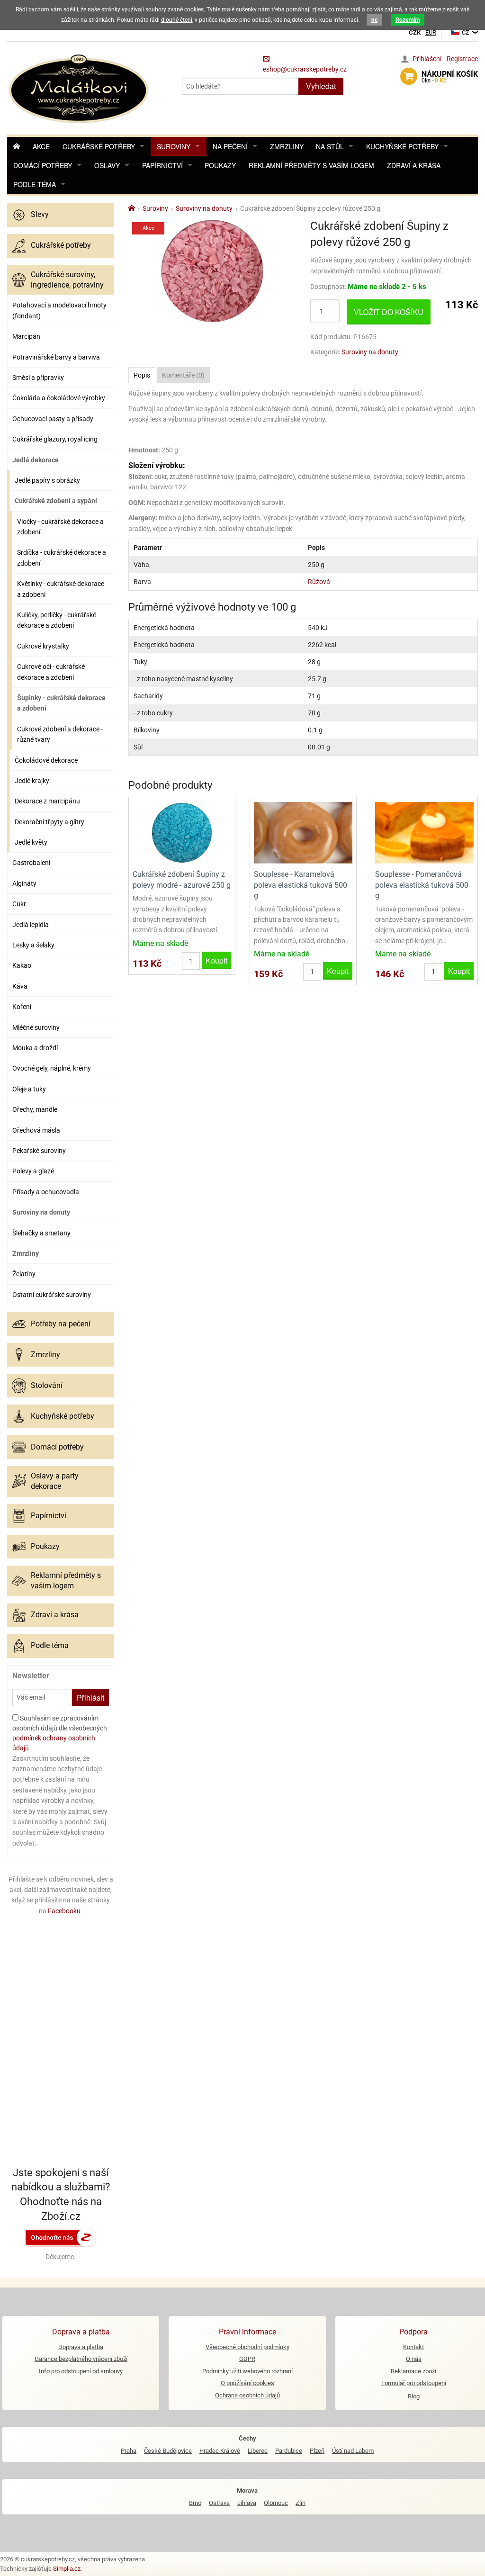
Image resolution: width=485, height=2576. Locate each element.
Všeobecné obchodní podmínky (247, 2347)
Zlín (301, 2503)
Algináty (24, 883)
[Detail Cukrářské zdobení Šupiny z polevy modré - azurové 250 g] (182, 832)
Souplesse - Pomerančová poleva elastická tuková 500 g (422, 885)
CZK (415, 32)
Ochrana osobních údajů (247, 2395)
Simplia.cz (67, 2569)
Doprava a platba (81, 2347)
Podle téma (35, 184)
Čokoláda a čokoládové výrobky (59, 398)
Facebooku (64, 1911)
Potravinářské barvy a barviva (56, 357)
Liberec (258, 2451)
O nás (414, 2359)
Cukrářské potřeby (99, 146)
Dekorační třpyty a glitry (49, 822)
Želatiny (24, 1274)
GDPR (247, 2359)
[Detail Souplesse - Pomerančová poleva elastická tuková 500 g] (424, 832)
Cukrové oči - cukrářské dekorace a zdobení (51, 672)
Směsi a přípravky (38, 378)
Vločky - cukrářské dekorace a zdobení (60, 527)
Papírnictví (162, 165)
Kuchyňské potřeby (402, 146)
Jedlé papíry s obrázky (47, 480)
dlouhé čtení (177, 20)
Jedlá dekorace (36, 460)
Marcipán (26, 336)
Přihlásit (90, 1698)
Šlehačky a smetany (41, 1233)
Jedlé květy (31, 842)
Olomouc (276, 2503)
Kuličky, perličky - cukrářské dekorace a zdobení (57, 620)
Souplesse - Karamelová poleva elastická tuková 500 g (301, 885)
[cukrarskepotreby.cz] (80, 87)
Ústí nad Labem (353, 2451)
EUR (431, 32)
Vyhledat (321, 86)
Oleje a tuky (29, 1089)
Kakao (22, 965)
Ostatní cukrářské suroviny (52, 1295)
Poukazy (220, 165)
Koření (22, 1007)
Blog (414, 2396)
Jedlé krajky (32, 781)
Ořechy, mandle (35, 1109)
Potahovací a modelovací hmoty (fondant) (59, 310)
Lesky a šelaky (33, 945)
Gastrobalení (31, 863)
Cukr (19, 904)
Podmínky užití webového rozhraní (247, 2371)
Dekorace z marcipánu (47, 801)
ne (374, 20)
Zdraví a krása (414, 165)
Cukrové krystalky (43, 646)
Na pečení (230, 146)
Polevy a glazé (33, 1171)
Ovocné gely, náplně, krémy (52, 1068)
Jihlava (247, 2503)
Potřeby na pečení (61, 1324)
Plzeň (317, 2451)
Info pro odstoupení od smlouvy (81, 2371)
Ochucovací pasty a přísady (53, 419)
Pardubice (289, 2451)
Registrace (462, 59)
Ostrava (219, 2503)
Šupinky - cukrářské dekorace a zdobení (61, 703)
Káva (20, 986)
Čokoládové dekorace (46, 760)
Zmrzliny (287, 146)
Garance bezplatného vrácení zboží (81, 2359)
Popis (142, 375)
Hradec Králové (220, 2451)
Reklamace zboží (413, 2371)
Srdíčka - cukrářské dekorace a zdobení (62, 558)
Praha (129, 2451)
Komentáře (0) (183, 375)
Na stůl (330, 146)
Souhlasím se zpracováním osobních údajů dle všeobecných (60, 1733)
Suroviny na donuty (41, 1212)
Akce (41, 146)
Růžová (319, 582)
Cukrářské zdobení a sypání (56, 501)
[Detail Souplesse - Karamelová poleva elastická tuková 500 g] (303, 832)
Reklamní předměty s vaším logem (311, 165)
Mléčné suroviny (36, 1027)
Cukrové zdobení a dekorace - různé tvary (60, 734)
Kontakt (413, 2347)
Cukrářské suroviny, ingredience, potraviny (67, 280)
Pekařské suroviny (39, 1151)
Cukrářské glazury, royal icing (55, 439)
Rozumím (408, 20)
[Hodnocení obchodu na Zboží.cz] (61, 2236)
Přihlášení (427, 59)
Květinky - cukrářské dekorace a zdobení (61, 589)
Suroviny (174, 146)
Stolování (47, 1385)
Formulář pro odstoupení (414, 2383)
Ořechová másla (36, 1130)
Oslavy (107, 165)
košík (450, 77)
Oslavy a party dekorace (55, 1481)
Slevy (40, 214)
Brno (195, 2503)
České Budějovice (168, 2451)
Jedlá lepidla (31, 925)
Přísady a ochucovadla (46, 1192)
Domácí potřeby (43, 165)
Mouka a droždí (35, 1048)
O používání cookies (247, 2383)
